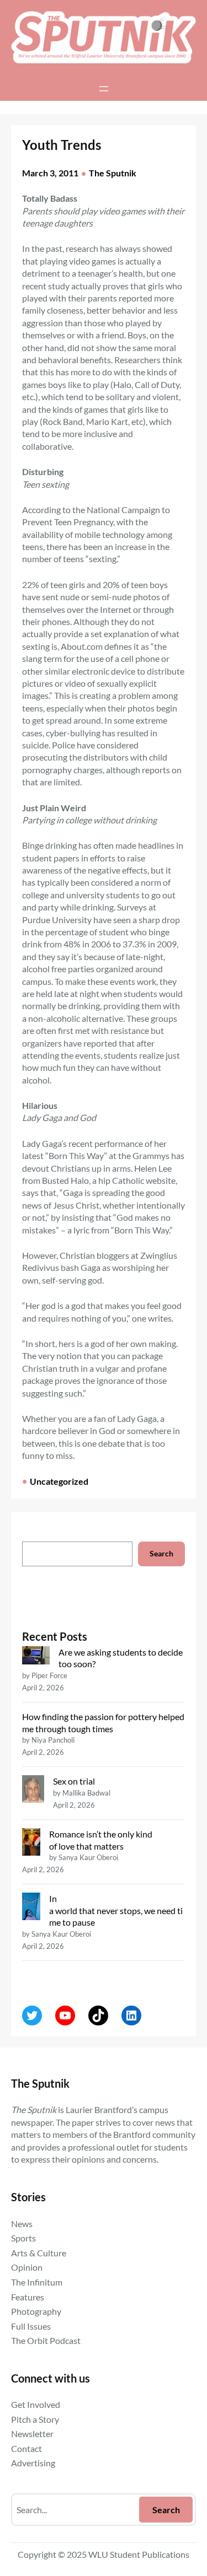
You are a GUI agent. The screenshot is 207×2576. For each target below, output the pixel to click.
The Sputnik (113, 173)
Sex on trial (74, 1781)
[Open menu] (104, 89)
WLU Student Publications (139, 2554)
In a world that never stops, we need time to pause (116, 1910)
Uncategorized (59, 1481)
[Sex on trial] (33, 1790)
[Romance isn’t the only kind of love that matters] (31, 1843)
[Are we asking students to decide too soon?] (36, 1657)
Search (161, 1553)
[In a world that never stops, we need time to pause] (31, 1908)
